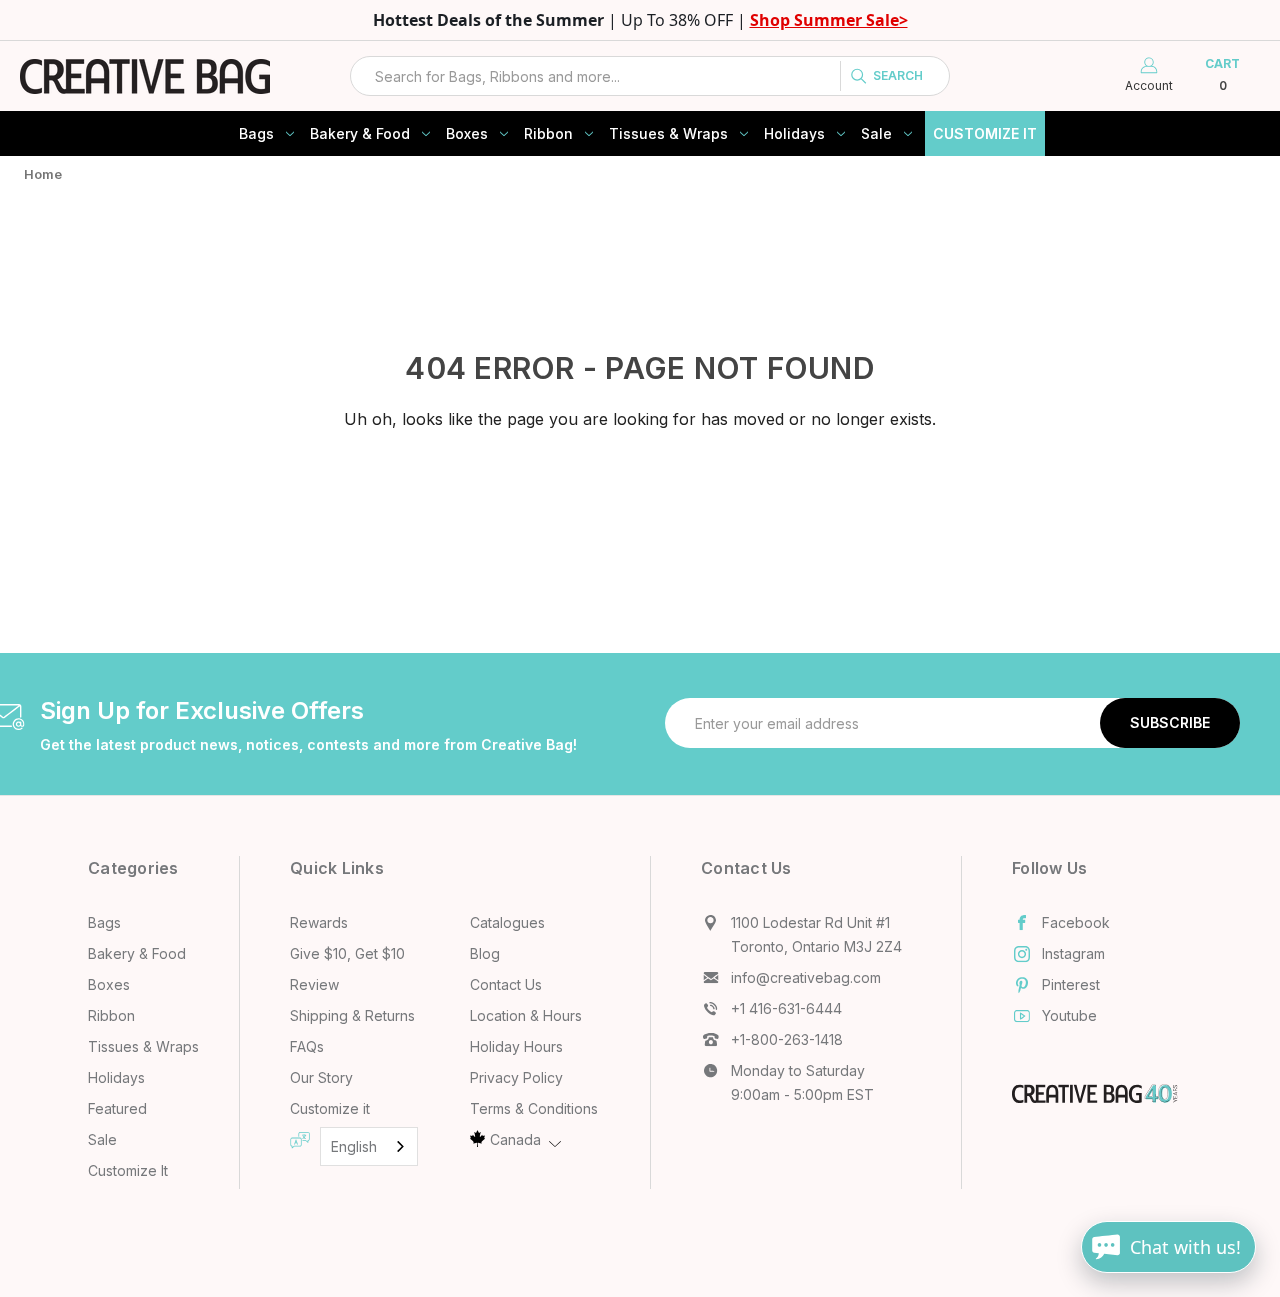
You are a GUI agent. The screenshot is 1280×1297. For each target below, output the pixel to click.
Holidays (794, 133)
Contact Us (506, 984)
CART (1222, 74)
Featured (117, 1108)
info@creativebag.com (806, 977)
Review (314, 984)
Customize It (985, 133)
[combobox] (650, 76)
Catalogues (507, 922)
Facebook (1076, 922)
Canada (515, 1139)
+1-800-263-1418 (787, 1039)
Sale (876, 133)
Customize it (330, 1108)
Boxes (467, 133)
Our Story (321, 1077)
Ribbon (548, 133)
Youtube (1069, 1015)
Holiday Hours (516, 1046)
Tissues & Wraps (668, 133)
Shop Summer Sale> (829, 20)
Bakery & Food (360, 133)
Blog (485, 953)
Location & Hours (526, 1015)
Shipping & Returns (352, 1015)
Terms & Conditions (534, 1108)
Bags (256, 133)
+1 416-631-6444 (786, 1008)
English (354, 1146)
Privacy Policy (516, 1077)
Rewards (319, 922)
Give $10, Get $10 (347, 953)
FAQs (307, 1046)
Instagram (1073, 953)
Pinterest (1071, 984)
